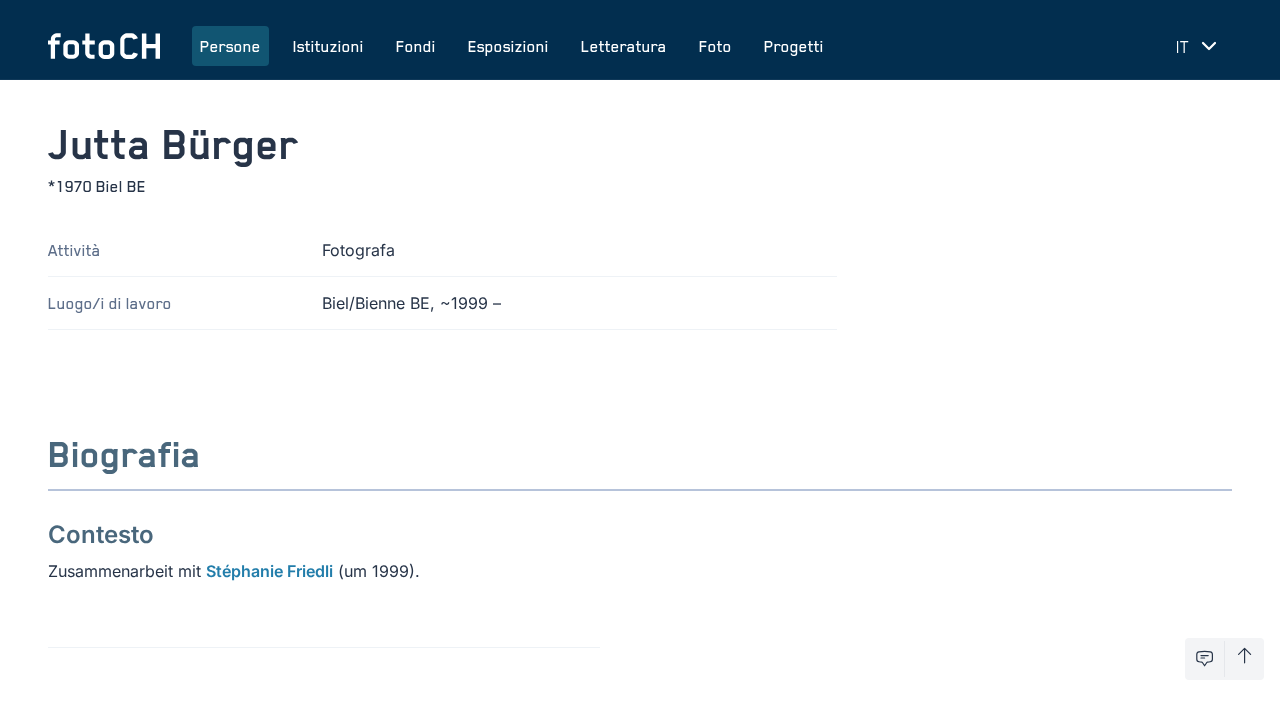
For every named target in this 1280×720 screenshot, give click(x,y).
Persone (230, 46)
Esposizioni (508, 46)
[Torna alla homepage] (104, 46)
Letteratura (624, 46)
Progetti (794, 46)
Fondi (416, 46)
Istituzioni (328, 46)
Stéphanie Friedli (269, 571)
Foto (715, 46)
